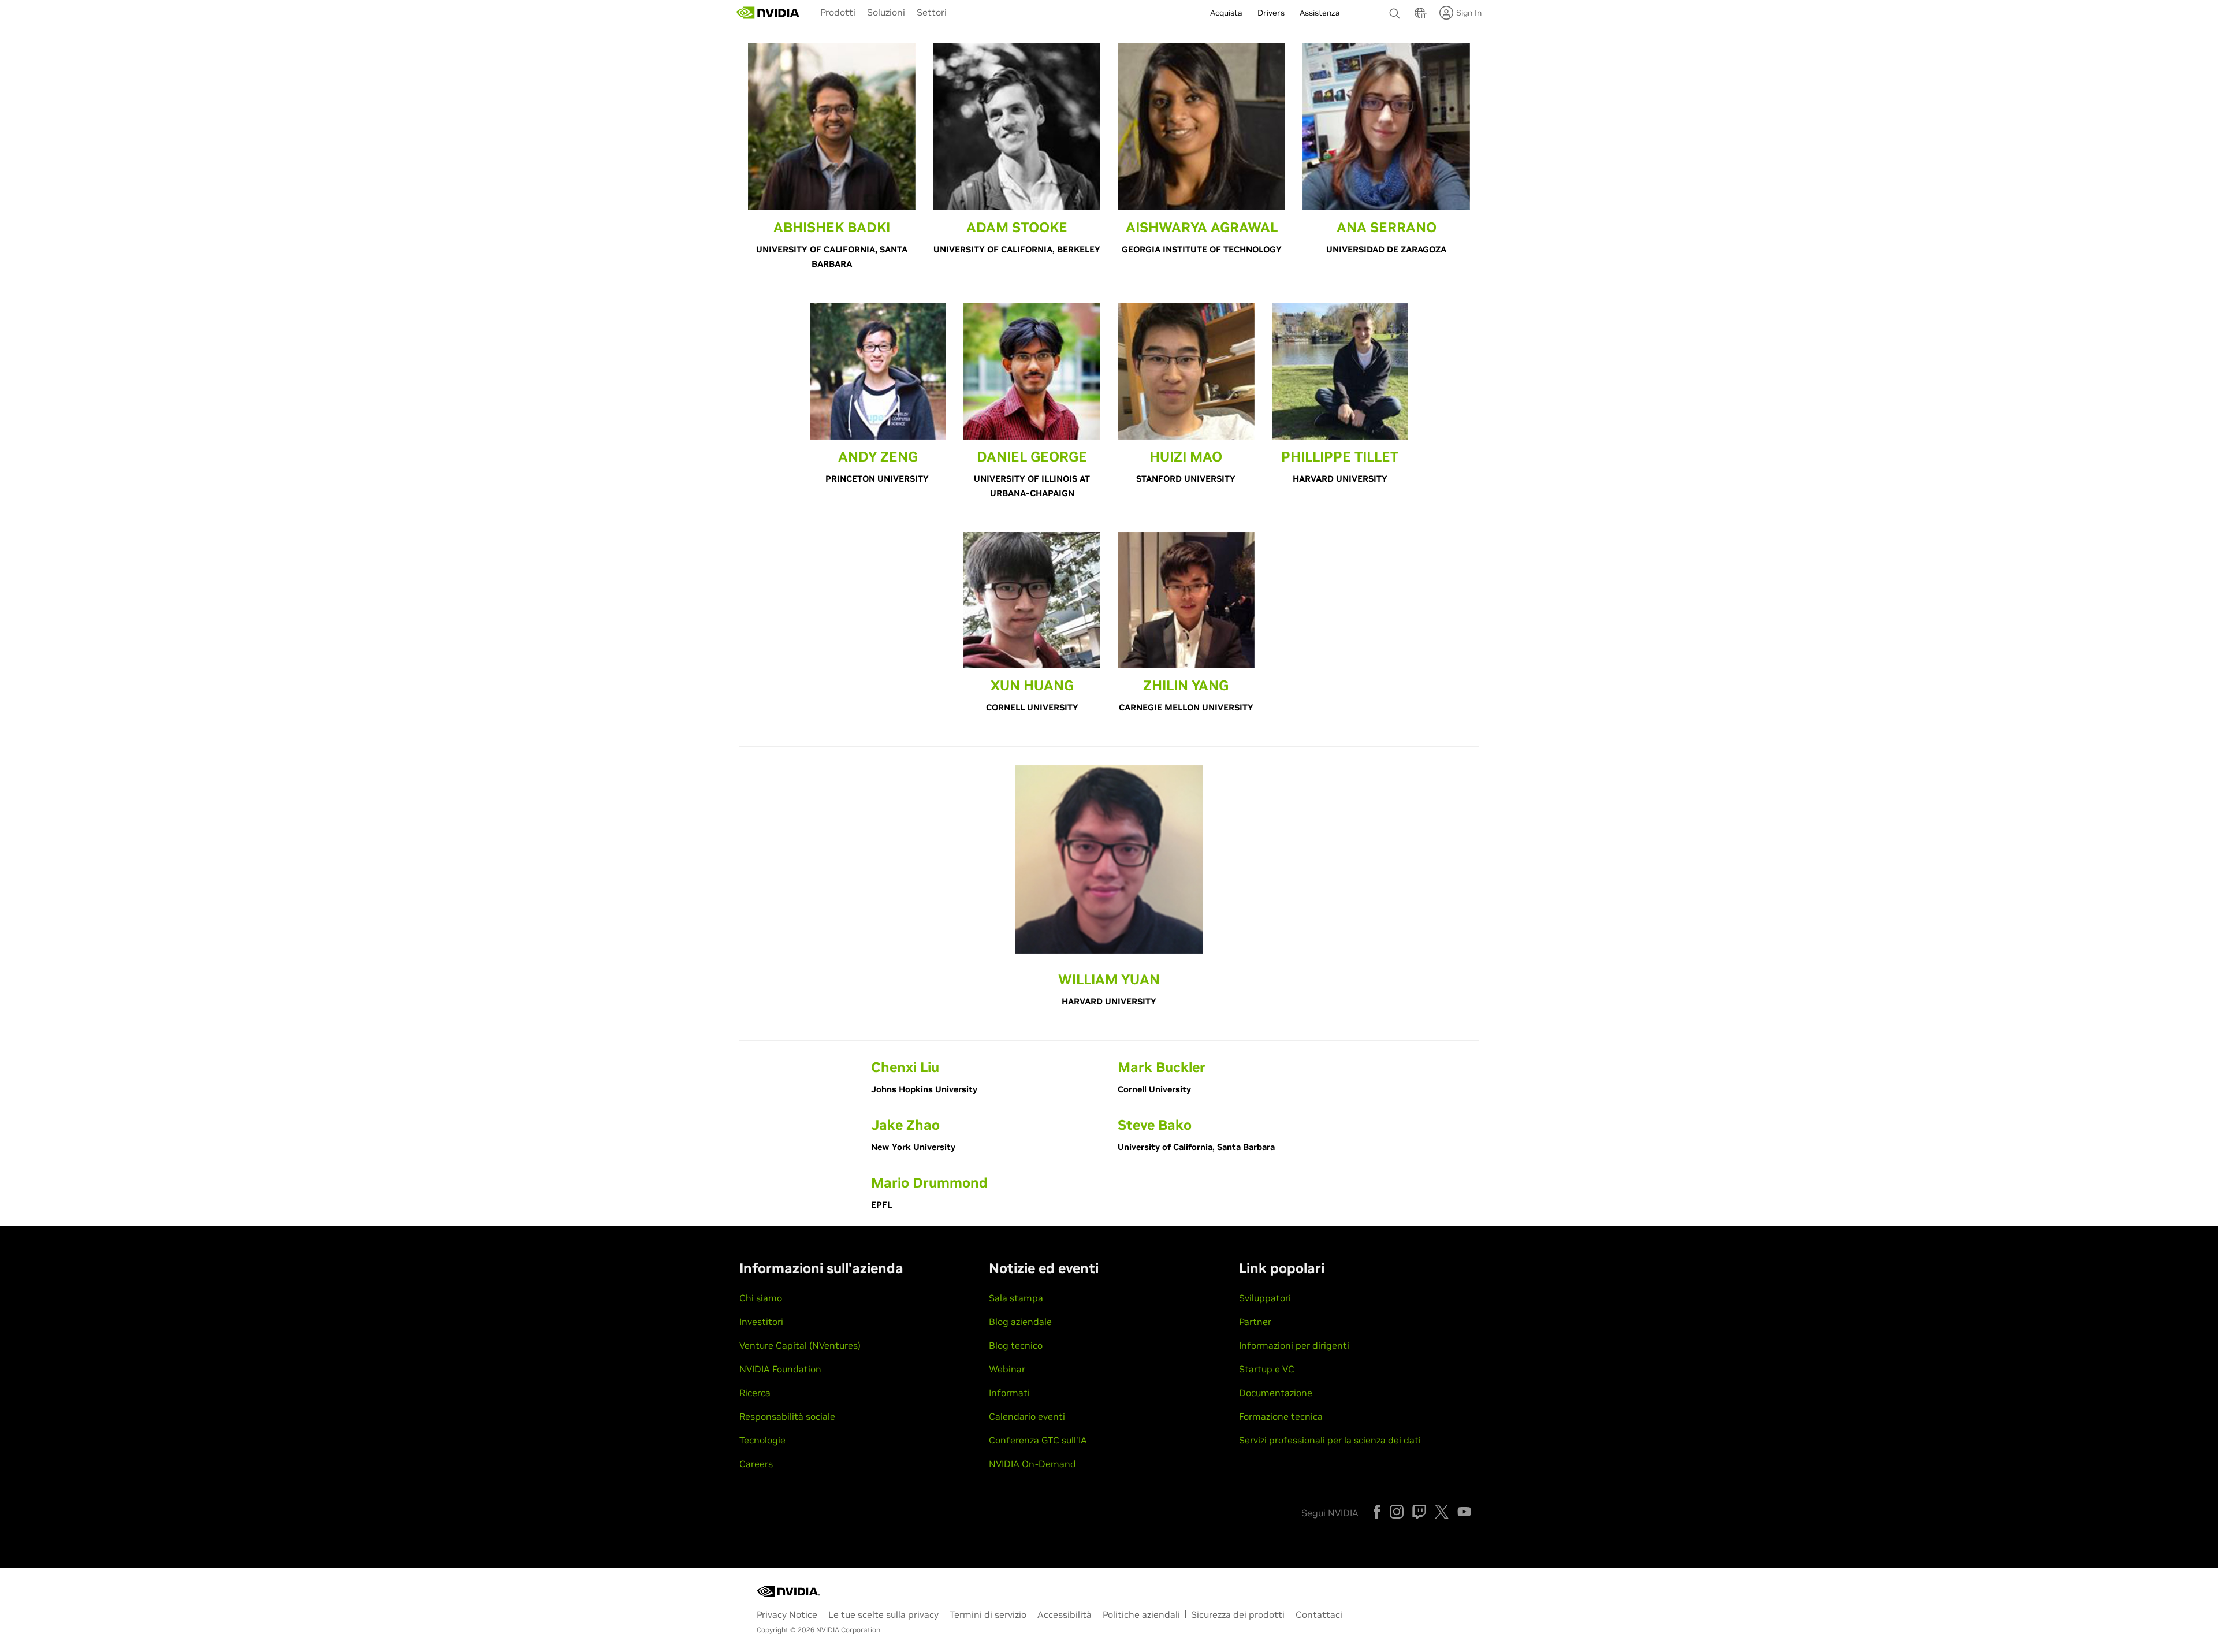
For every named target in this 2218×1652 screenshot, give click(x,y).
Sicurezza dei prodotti (1238, 1614)
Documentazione (1276, 1393)
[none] (1396, 8)
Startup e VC (1267, 1369)
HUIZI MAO (1186, 457)
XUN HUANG (1032, 685)
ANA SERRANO (1387, 227)
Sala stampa (1016, 1298)
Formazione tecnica (1281, 1416)
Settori (932, 12)
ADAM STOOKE (1017, 227)
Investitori (761, 1322)
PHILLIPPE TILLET (1340, 457)
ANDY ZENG (878, 457)
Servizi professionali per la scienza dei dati (1330, 1440)
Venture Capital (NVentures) (800, 1345)
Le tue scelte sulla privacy (883, 1614)
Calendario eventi (1027, 1416)
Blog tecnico (1016, 1345)
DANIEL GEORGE (1032, 457)
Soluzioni (886, 12)
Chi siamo (761, 1298)
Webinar (1007, 1369)
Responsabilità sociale (787, 1416)
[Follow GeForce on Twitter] (1442, 1512)
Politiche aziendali (1141, 1614)
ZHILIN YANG (1186, 685)
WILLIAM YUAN (1109, 979)
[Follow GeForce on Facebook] (1377, 1512)
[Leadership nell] (768, 13)
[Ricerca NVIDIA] (1396, 10)
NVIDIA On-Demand (1032, 1464)
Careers (756, 1464)
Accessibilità (1065, 1614)
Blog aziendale (1020, 1322)
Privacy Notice (787, 1614)
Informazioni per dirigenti (1294, 1345)
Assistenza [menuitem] (1320, 13)
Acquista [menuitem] (1226, 13)
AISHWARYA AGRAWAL (1202, 227)
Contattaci (1319, 1614)
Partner (1255, 1322)
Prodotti (838, 12)
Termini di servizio (988, 1614)
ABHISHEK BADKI (832, 227)
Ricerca (755, 1393)
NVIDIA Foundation (780, 1369)
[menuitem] (838, 12)
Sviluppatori (1265, 1298)
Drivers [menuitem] (1271, 13)
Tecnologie (762, 1440)
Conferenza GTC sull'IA (1038, 1440)
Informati (1009, 1393)
